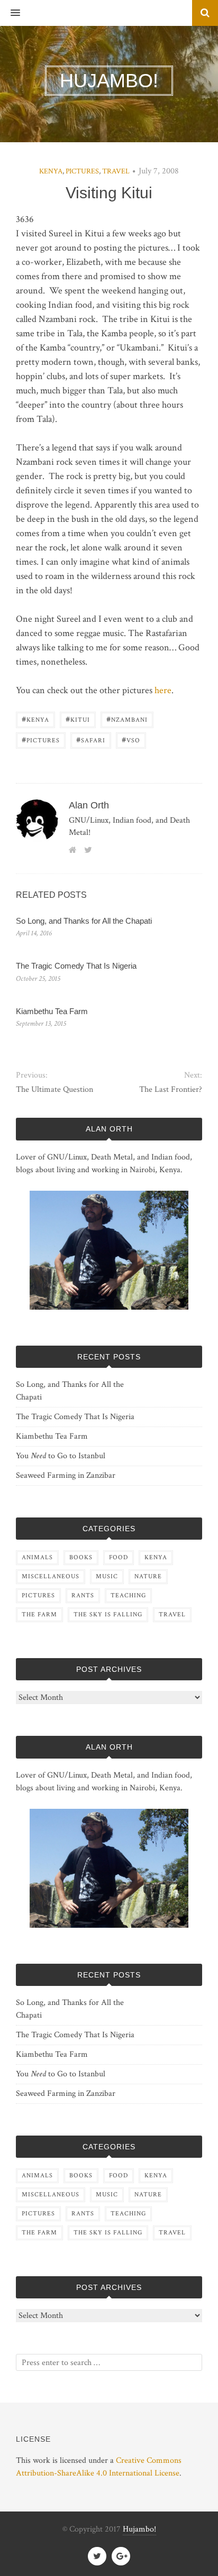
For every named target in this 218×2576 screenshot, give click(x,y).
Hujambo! (139, 2529)
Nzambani (127, 719)
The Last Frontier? (171, 1089)
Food (119, 1557)
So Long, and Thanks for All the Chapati (84, 921)
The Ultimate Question (54, 1089)
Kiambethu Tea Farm (52, 1011)
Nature (148, 1576)
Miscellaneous (51, 1576)
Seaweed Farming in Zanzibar (66, 1475)
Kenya (51, 171)
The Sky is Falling (108, 1614)
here (163, 690)
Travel (116, 171)
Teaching (128, 1595)
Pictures (82, 171)
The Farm (39, 1614)
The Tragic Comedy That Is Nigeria (76, 966)
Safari (91, 739)
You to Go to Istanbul (61, 1456)
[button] (10, 13)
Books (81, 1557)
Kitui (78, 719)
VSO (131, 739)
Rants (83, 1595)
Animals (37, 1557)
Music (107, 1576)
